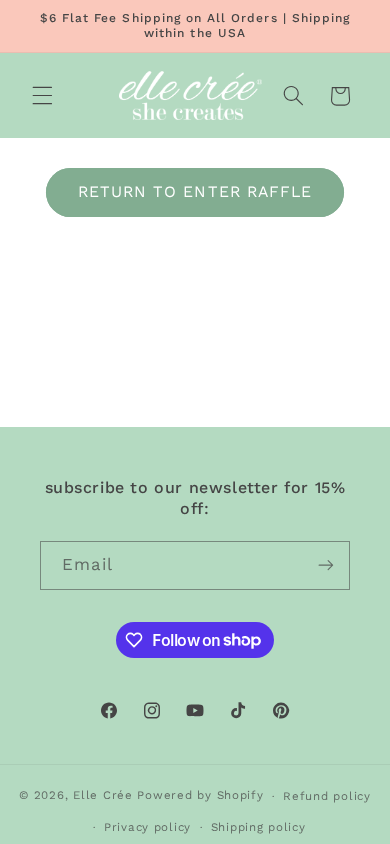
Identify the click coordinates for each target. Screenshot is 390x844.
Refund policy (327, 796)
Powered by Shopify (200, 796)
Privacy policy (147, 827)
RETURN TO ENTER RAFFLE (195, 191)
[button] (42, 96)
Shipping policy (258, 827)
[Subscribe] (326, 565)
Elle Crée (103, 796)
